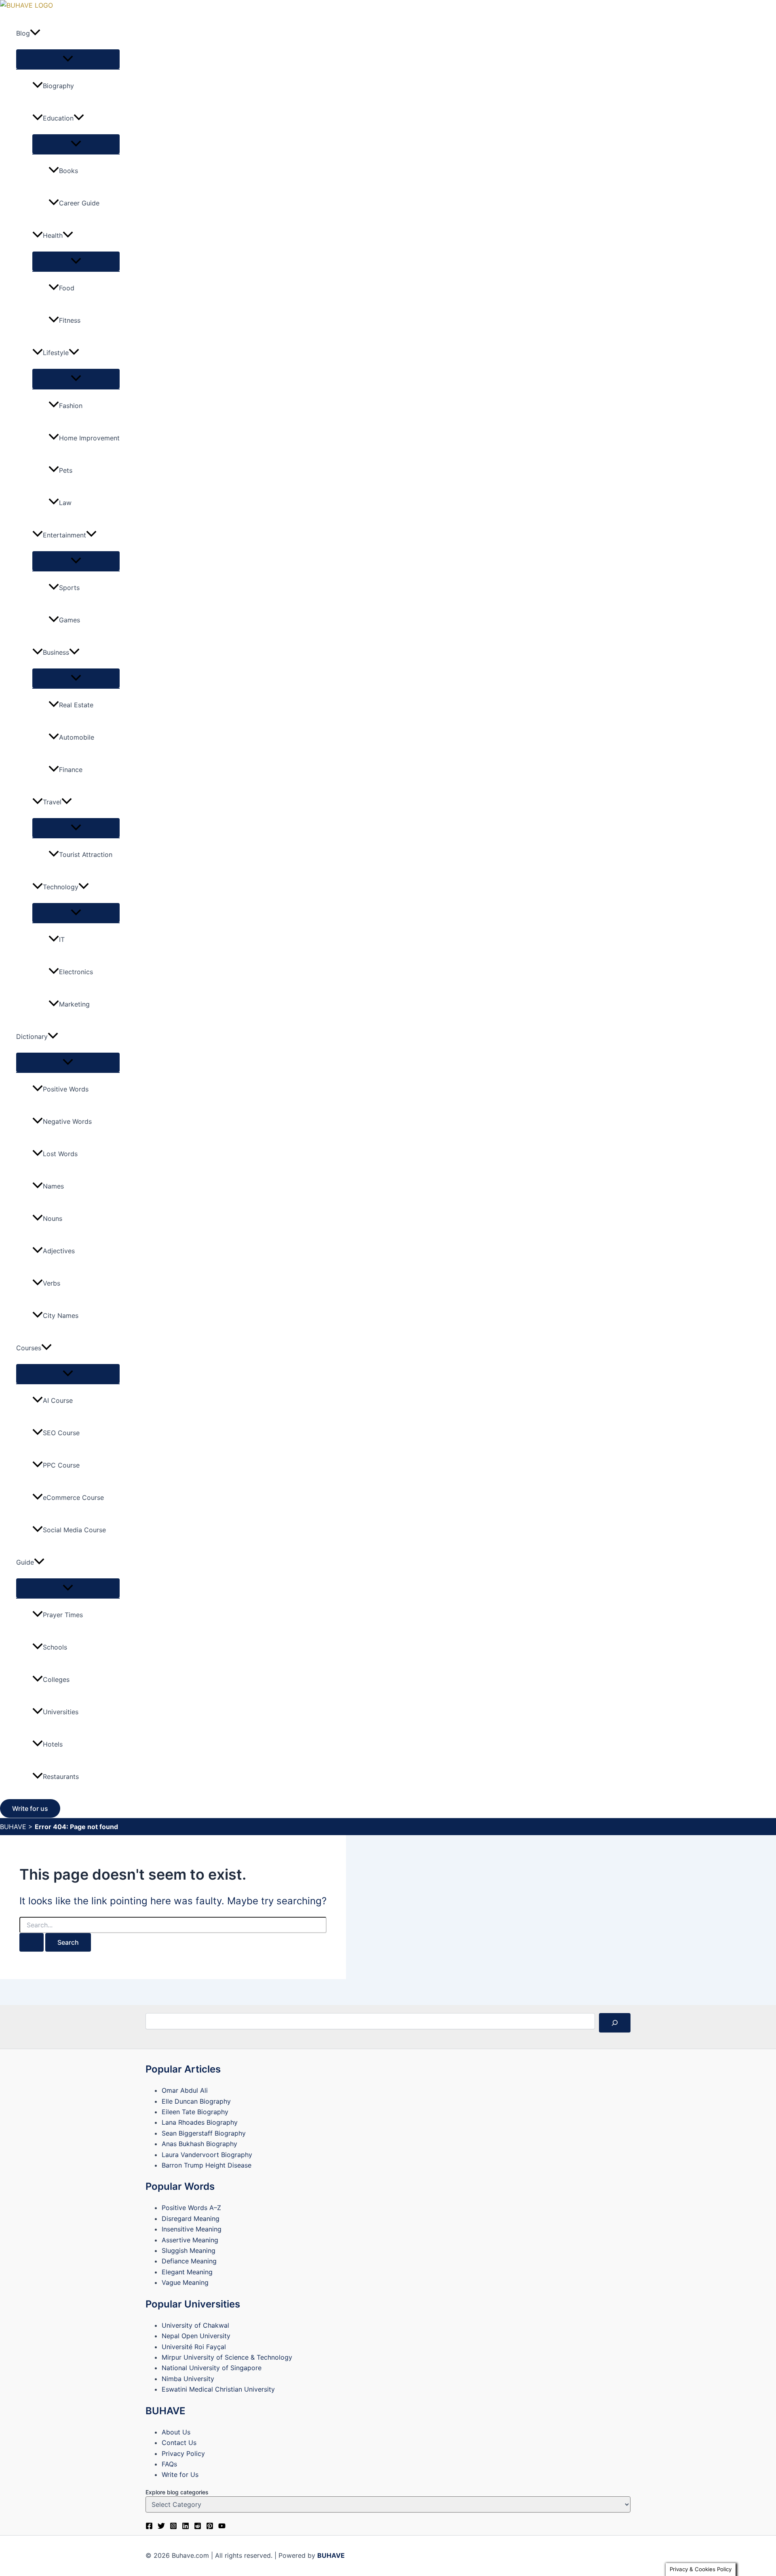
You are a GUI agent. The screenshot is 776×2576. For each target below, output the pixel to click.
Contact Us (179, 2443)
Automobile (77, 737)
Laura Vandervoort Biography (207, 2155)
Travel (52, 802)
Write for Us (180, 2474)
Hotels (53, 1744)
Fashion (71, 406)
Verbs (52, 1283)
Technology (61, 887)
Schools (55, 1647)
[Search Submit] (32, 1942)
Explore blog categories (177, 2492)
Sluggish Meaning (189, 2250)
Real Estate (76, 705)
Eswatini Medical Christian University (218, 2389)
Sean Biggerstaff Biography (204, 2133)
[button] (35, 33)
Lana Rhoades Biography (200, 2122)
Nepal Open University (196, 2336)
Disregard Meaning (191, 2219)
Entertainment (64, 535)
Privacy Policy (183, 2453)
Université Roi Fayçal (194, 2347)
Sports (69, 588)
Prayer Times (63, 1615)
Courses (29, 1348)
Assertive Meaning (190, 2240)
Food (67, 288)
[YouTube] (222, 2527)
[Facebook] (149, 2527)
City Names (61, 1315)
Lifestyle (56, 353)
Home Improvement (89, 438)
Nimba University (188, 2379)
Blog (23, 33)
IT (62, 939)
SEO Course (61, 1433)
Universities (61, 1712)
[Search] (615, 2023)
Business (56, 652)
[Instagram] (173, 2527)
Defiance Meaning (189, 2261)
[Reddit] (198, 2527)
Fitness (70, 320)
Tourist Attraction (86, 854)
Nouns (53, 1218)
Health (53, 235)
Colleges (56, 1679)
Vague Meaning (185, 2282)
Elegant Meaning (187, 2272)
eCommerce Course (73, 1497)
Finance (71, 770)
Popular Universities (193, 2304)
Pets (66, 470)
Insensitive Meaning (192, 2229)
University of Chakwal (195, 2325)
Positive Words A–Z (191, 2208)
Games (70, 620)
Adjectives (59, 1251)
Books (69, 171)
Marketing (74, 1004)
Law (65, 503)
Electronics (76, 972)
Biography (58, 86)
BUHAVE (13, 1827)
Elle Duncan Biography (196, 2101)
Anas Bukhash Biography (199, 2144)
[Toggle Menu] (68, 59)
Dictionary (32, 1036)
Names (53, 1186)
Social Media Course (74, 1530)
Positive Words (66, 1089)
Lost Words (60, 1154)
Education (58, 118)
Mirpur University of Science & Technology (227, 2357)
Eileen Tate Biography (195, 2112)
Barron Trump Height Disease (207, 2165)
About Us (176, 2432)
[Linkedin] (186, 2527)
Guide (25, 1562)
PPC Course (61, 1465)
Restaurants (61, 1777)
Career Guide (79, 203)
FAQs (169, 2464)
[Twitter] (161, 2527)
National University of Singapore (212, 2368)
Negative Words (67, 1121)
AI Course (58, 1400)
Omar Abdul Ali (185, 2090)
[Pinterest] (210, 2527)
